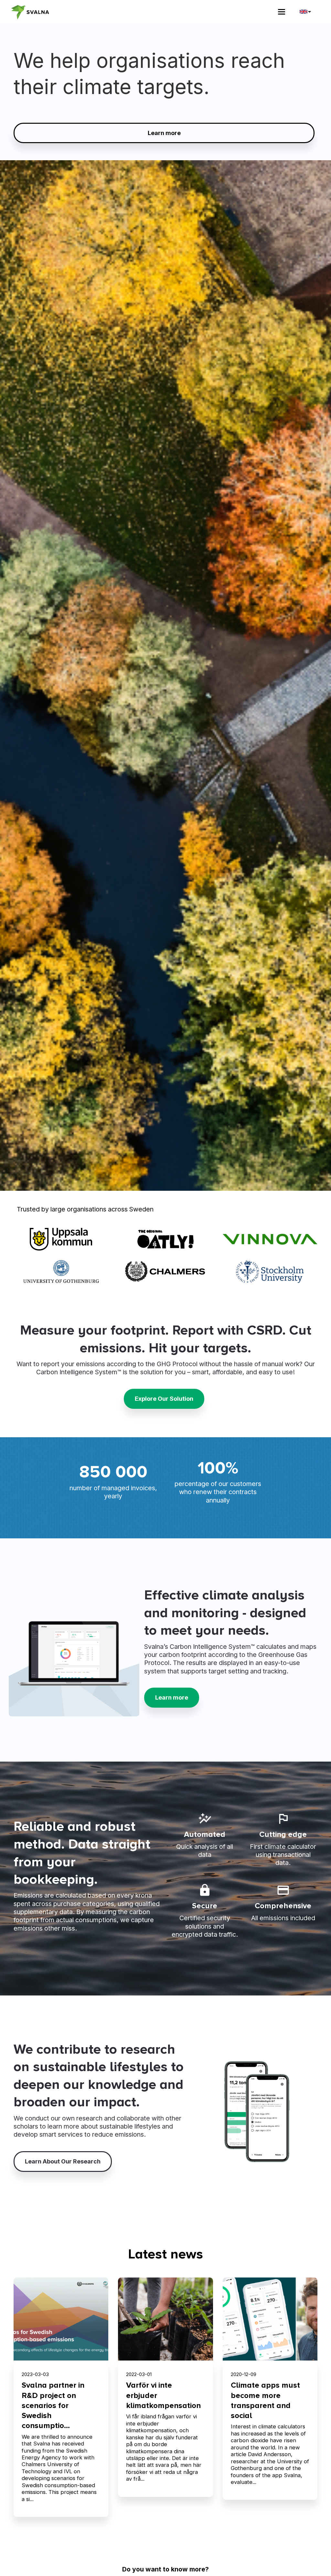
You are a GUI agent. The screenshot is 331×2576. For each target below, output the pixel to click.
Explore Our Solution (164, 1399)
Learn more (164, 133)
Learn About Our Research (63, 2161)
